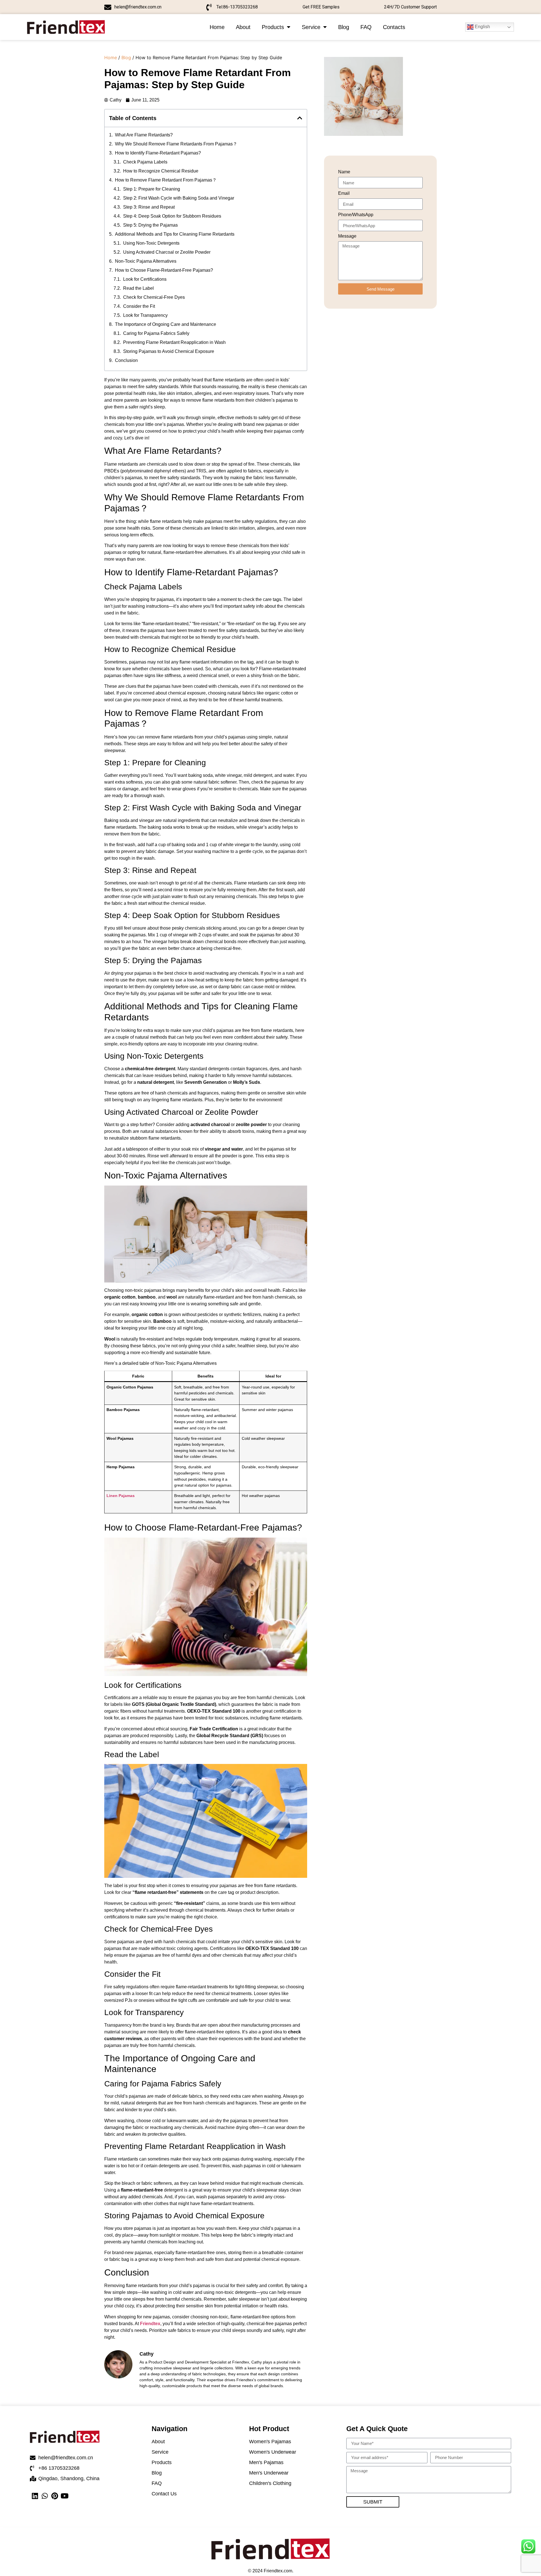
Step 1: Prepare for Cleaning (152, 189)
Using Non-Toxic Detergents (151, 243)
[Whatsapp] (45, 2496)
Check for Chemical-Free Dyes (154, 297)
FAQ (366, 27)
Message (347, 236)
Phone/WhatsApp (356, 215)
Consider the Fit (139, 306)
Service (311, 27)
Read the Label (138, 288)
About (243, 27)
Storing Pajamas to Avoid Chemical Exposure (169, 351)
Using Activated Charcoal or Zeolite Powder (167, 252)
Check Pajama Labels (145, 162)
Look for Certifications (145, 279)
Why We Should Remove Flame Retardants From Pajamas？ (176, 144)
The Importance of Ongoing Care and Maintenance (166, 324)
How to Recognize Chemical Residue (161, 171)
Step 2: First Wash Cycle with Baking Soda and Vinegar (179, 198)
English (482, 27)
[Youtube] (64, 2496)
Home (217, 27)
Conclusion (126, 360)
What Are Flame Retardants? (144, 135)
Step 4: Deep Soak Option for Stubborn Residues (172, 216)
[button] (300, 118)
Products (273, 27)
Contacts (394, 27)
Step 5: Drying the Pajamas (150, 225)
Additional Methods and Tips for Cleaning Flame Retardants (175, 234)
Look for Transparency (145, 315)
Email (344, 193)
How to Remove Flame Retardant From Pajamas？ (166, 180)
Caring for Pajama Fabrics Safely (156, 333)
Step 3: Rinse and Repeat (149, 207)
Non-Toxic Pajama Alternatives (146, 261)
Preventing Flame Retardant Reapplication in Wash (174, 342)
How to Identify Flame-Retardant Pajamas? (158, 153)
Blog (344, 27)
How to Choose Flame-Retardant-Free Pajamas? (164, 270)
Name (344, 172)
